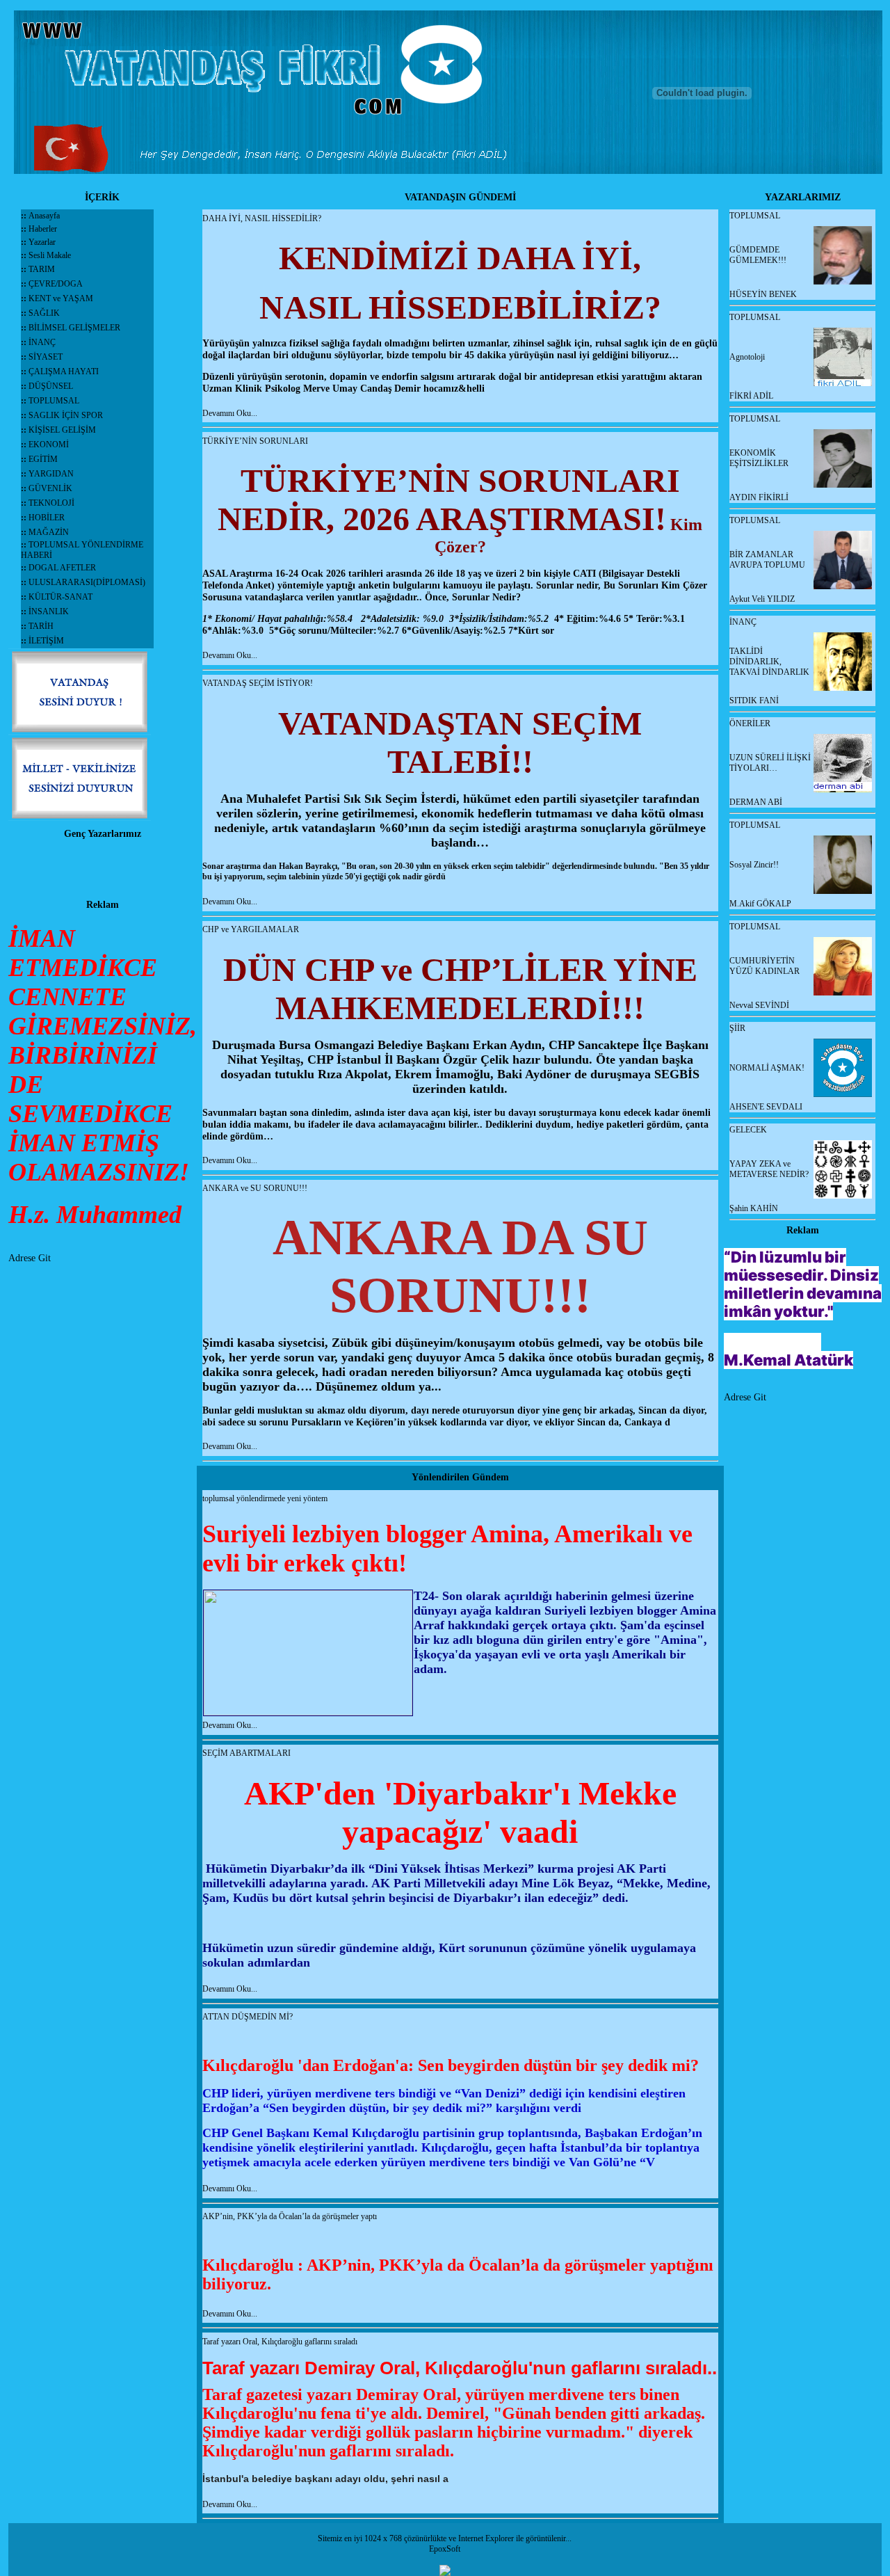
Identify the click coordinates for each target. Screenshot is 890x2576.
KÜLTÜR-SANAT (60, 597)
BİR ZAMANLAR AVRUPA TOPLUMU (767, 560)
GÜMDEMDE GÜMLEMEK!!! (758, 255)
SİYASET (46, 357)
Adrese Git (30, 1258)
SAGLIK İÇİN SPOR (66, 415)
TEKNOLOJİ (51, 503)
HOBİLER (47, 518)
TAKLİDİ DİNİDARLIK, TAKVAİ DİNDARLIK (769, 662)
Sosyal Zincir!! (754, 865)
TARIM (42, 269)
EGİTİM (43, 459)
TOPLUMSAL (54, 401)
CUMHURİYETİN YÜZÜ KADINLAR (764, 966)
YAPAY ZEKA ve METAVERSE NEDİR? (769, 1169)
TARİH (41, 626)
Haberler (42, 229)
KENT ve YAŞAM (61, 298)
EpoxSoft (445, 2549)
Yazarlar (41, 242)
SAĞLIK (44, 313)
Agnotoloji (747, 357)
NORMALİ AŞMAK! (767, 1068)
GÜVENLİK (50, 488)
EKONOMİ (49, 445)
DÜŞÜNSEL (51, 386)
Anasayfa (44, 216)
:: (25, 216)
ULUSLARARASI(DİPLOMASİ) (87, 582)
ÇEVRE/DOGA (56, 284)
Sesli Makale (49, 255)
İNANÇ (42, 342)
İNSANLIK (49, 611)
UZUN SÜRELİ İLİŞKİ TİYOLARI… (770, 763)
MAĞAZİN (49, 532)
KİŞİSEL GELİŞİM (62, 430)
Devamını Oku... (230, 413)
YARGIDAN (51, 474)
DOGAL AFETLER (62, 568)
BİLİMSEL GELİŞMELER (74, 328)
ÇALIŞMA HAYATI (64, 371)
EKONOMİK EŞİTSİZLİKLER (759, 458)
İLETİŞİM (46, 641)
